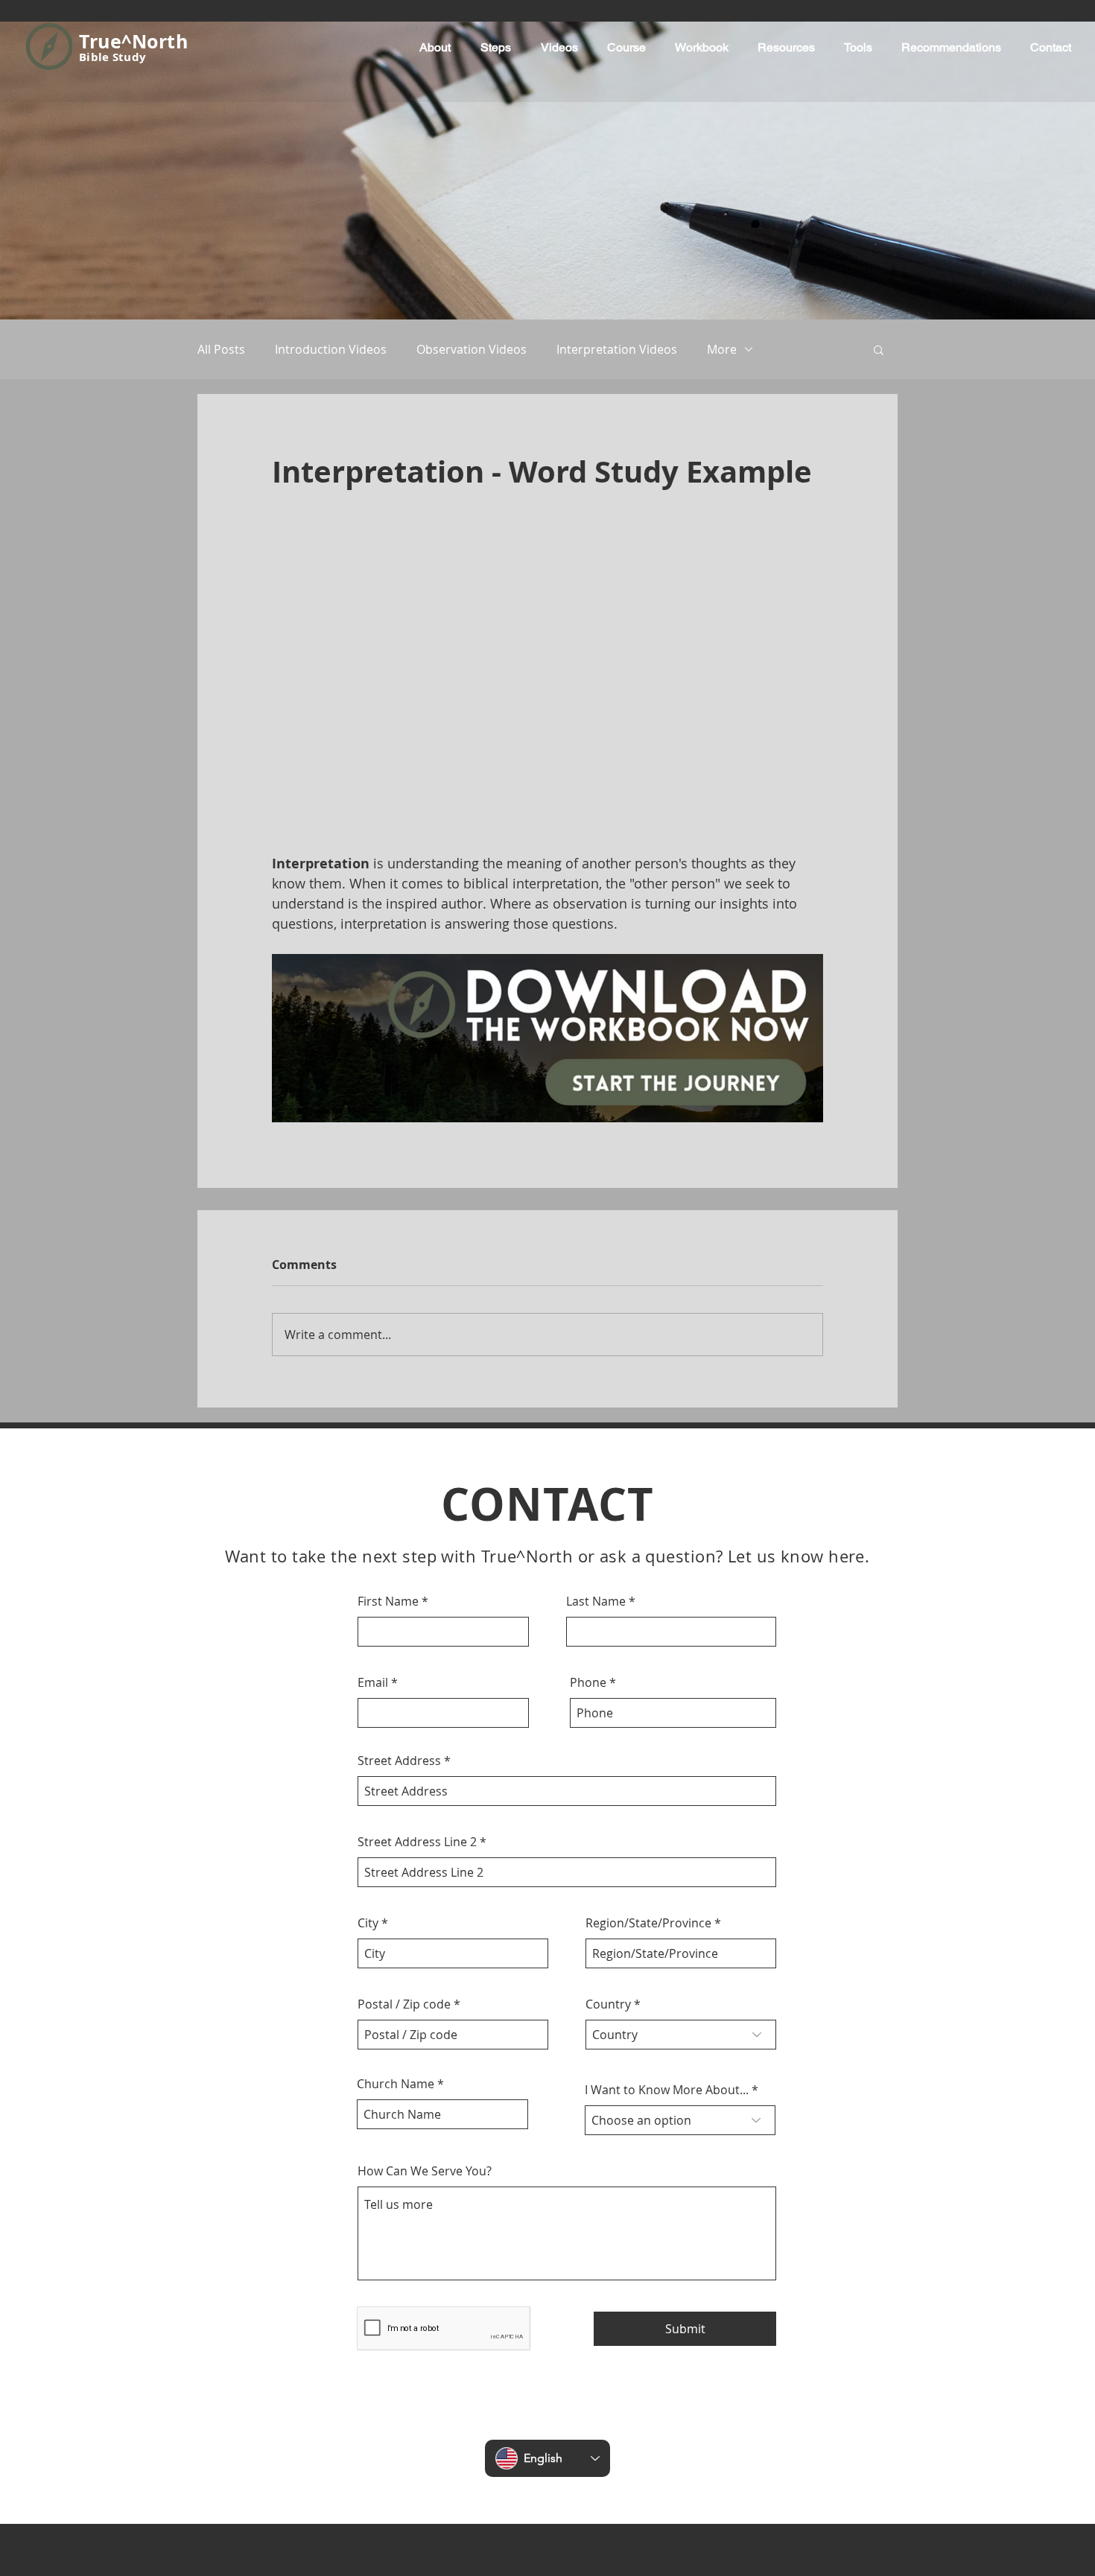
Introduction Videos (331, 349)
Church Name (396, 1793)
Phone (588, 1391)
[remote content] (547, 544)
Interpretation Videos (617, 349)
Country (608, 1713)
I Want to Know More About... (667, 1799)
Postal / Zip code (404, 1713)
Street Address (399, 1469)
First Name (388, 1310)
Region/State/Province (648, 1632)
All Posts (221, 349)
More (722, 349)
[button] (879, 349)
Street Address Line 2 (417, 1551)
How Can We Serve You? (425, 1880)
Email (373, 1391)
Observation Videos (472, 349)
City (368, 1632)
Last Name (596, 1310)
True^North (133, 41)
